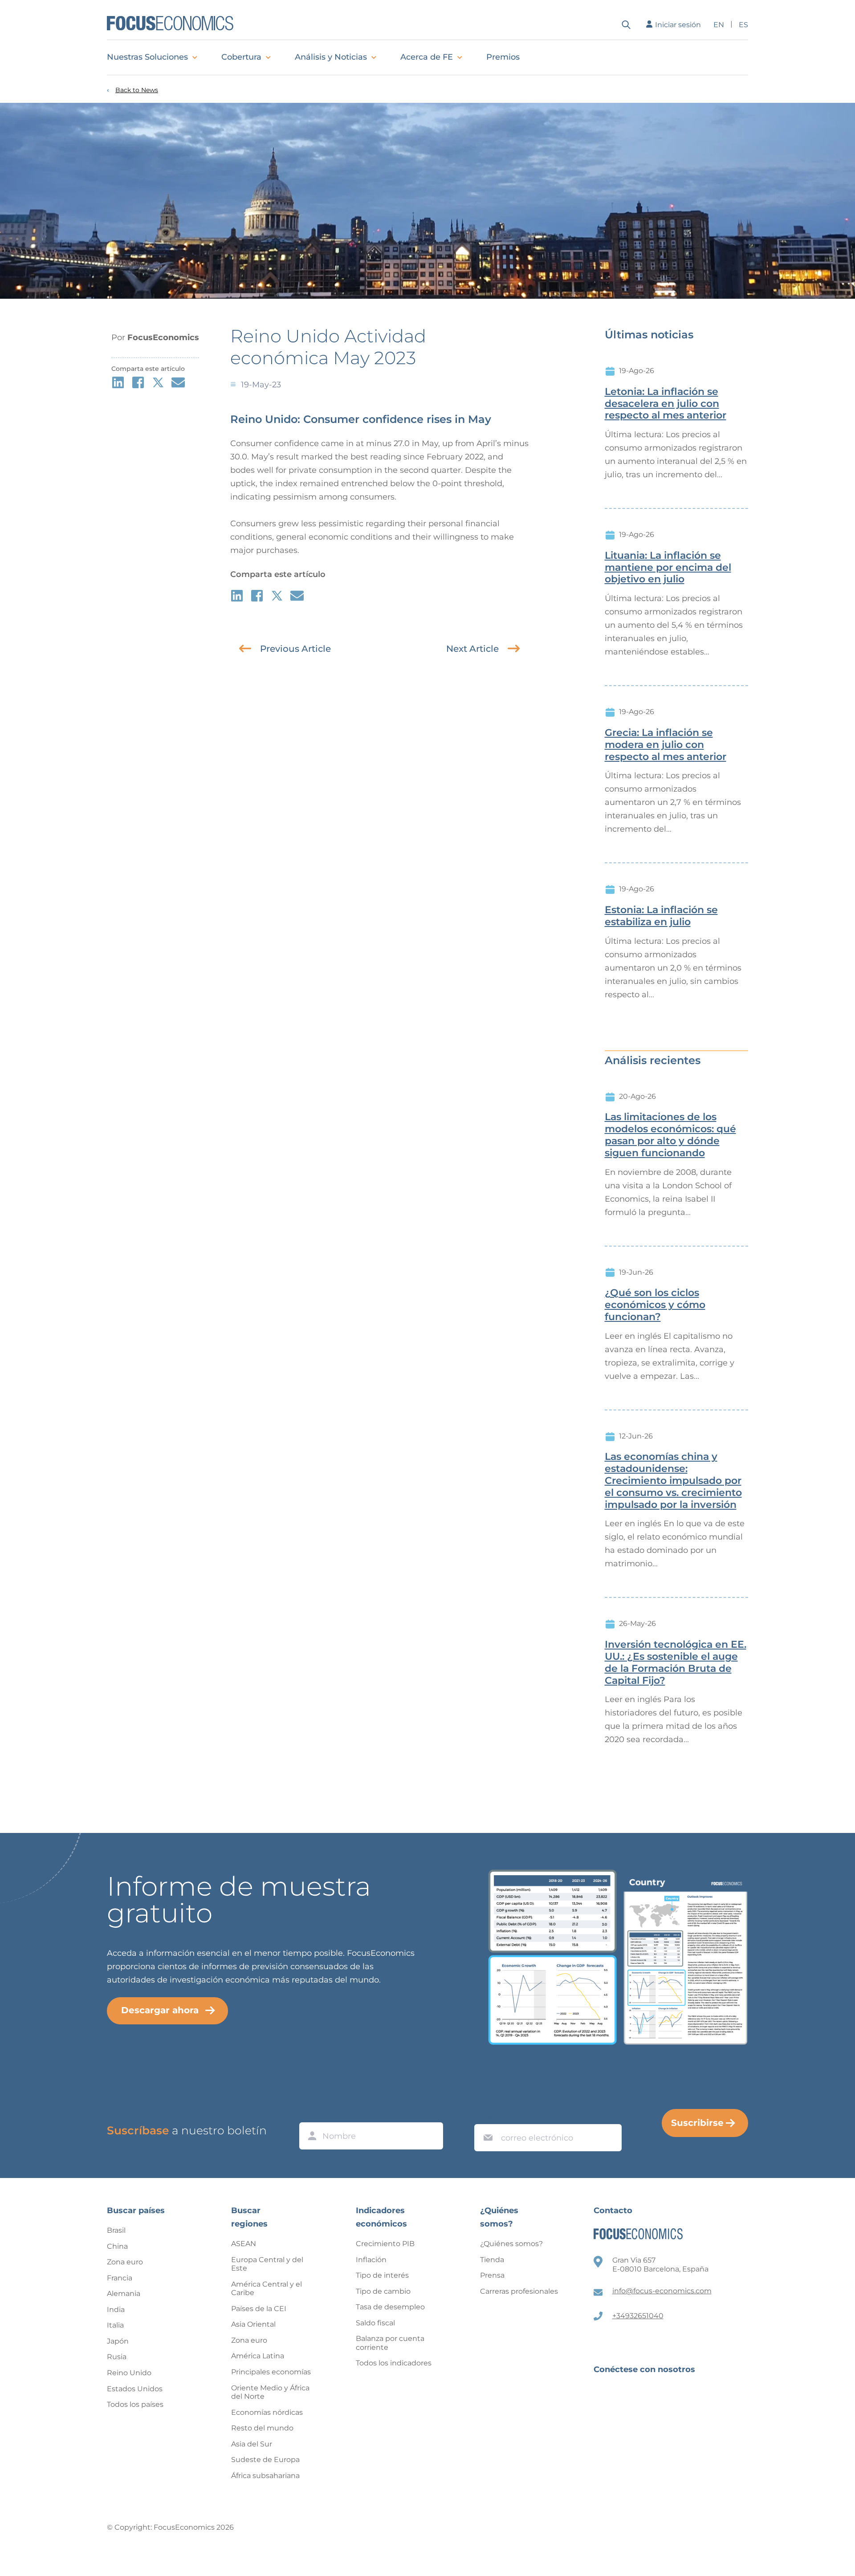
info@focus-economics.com (662, 2291)
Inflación (371, 2260)
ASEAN (244, 2244)
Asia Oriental (253, 2324)
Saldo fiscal (375, 2323)
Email (486, 2116)
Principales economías (271, 2372)
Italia (115, 2325)
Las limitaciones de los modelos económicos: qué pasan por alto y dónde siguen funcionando (670, 1135)
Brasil (116, 2230)
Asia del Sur (252, 2444)
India (116, 2310)
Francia (120, 2278)
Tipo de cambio (383, 2291)
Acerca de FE (427, 57)
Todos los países (135, 2404)
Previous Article (295, 649)
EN (719, 25)
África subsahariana (265, 2476)
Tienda (492, 2260)
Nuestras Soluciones (147, 57)
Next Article (472, 649)
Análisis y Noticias (331, 57)
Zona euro (125, 2262)
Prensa (492, 2275)
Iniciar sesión (678, 25)
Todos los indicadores (394, 2363)
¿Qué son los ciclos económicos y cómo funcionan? (655, 1305)
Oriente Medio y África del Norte (270, 2392)
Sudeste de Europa (265, 2460)
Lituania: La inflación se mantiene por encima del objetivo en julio (668, 568)
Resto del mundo (262, 2428)
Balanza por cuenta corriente (390, 2343)
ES (743, 25)
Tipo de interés (382, 2275)
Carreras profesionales (519, 2291)
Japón (118, 2341)
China (117, 2246)
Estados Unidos (135, 2389)
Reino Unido (129, 2373)
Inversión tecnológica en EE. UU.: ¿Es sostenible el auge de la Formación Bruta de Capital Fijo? (676, 1662)
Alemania (124, 2294)
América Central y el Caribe (267, 2289)
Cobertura (241, 57)
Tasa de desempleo (390, 2307)
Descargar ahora (160, 2010)
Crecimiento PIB (385, 2244)
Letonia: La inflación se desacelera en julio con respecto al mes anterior (666, 404)
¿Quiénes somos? (511, 2244)
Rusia (117, 2357)
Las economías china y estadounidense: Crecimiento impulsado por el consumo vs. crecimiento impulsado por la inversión (673, 1481)
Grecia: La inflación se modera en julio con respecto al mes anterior (666, 745)
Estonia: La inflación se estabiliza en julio (661, 916)
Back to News (137, 90)
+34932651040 (638, 2316)
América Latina (258, 2356)
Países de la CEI (259, 2309)
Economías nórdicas (267, 2412)
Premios (503, 57)
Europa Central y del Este (267, 2264)
